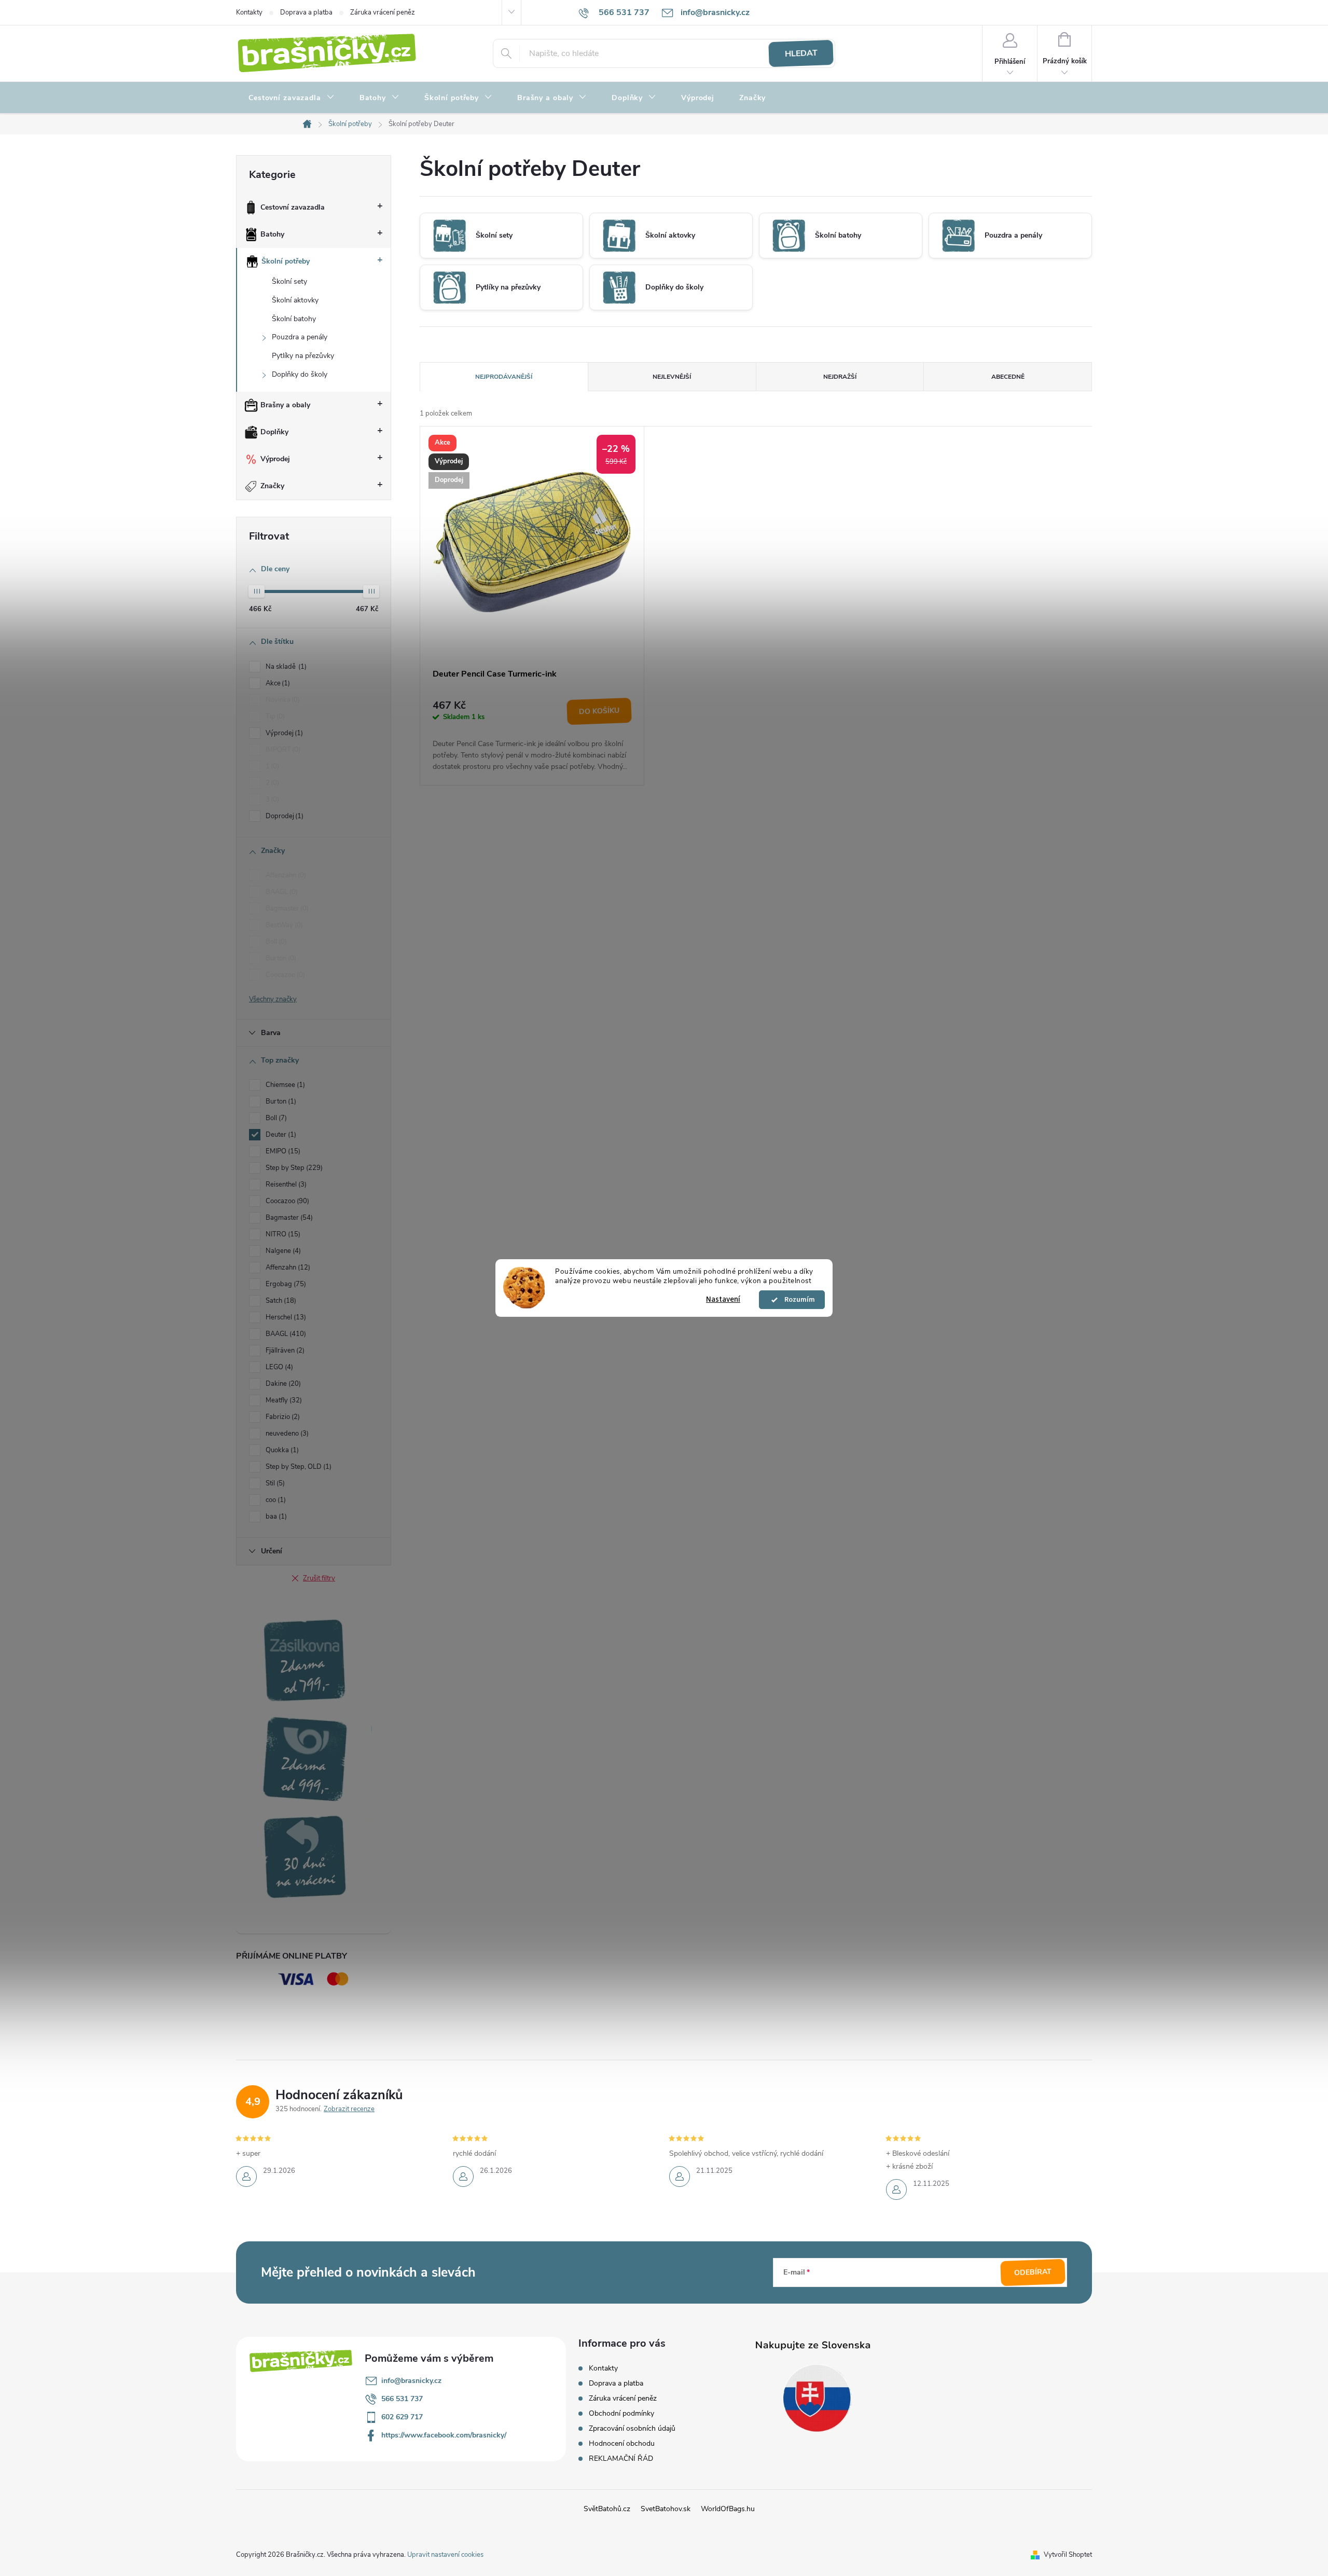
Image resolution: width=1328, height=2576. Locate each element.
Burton (280, 958)
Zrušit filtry (319, 1578)
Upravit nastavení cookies (445, 2555)
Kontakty (249, 12)
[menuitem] (292, 98)
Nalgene (282, 1251)
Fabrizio (282, 1417)
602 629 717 (402, 2417)
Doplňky (274, 432)
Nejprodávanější (504, 377)
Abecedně (1008, 377)
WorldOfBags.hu (728, 2509)
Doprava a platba (306, 12)
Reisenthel (285, 1184)
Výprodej (275, 459)
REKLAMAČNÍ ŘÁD (621, 2458)
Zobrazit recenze (349, 2109)
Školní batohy (294, 319)
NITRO (282, 1234)
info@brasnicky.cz (411, 2381)
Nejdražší (840, 377)
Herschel (285, 1317)
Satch (280, 1301)
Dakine (282, 1384)
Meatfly (283, 1400)
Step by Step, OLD (298, 1467)
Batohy (272, 234)
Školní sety (289, 281)
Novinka (282, 700)
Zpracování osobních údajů (632, 2428)
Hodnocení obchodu (622, 2443)
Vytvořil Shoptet (1068, 2555)
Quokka (281, 1450)
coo (275, 1500)
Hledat (801, 53)
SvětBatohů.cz (607, 2509)
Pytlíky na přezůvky (303, 356)
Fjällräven (284, 1351)
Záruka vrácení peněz (383, 12)
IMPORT (282, 750)
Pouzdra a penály (300, 337)
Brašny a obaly (285, 405)
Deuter (280, 1135)
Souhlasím (797, 1300)
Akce (277, 683)
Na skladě (285, 667)
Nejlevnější (672, 377)
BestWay (283, 925)
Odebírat (1033, 2272)
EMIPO (282, 1151)
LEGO (278, 1367)
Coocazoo (284, 975)
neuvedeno (286, 1434)
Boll (275, 942)
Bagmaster (286, 908)
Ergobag (285, 1284)
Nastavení (723, 1299)
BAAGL (281, 892)
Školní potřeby (286, 261)
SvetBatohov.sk (666, 2509)
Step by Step (293, 1168)
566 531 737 (402, 2399)
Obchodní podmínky (621, 2413)
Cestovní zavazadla (293, 207)
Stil (274, 1483)
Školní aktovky (295, 300)
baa (275, 1517)
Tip (274, 717)
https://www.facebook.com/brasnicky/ (444, 2435)
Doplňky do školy (300, 374)
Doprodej (283, 816)
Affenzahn (285, 875)
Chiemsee (284, 1085)
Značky (272, 486)
